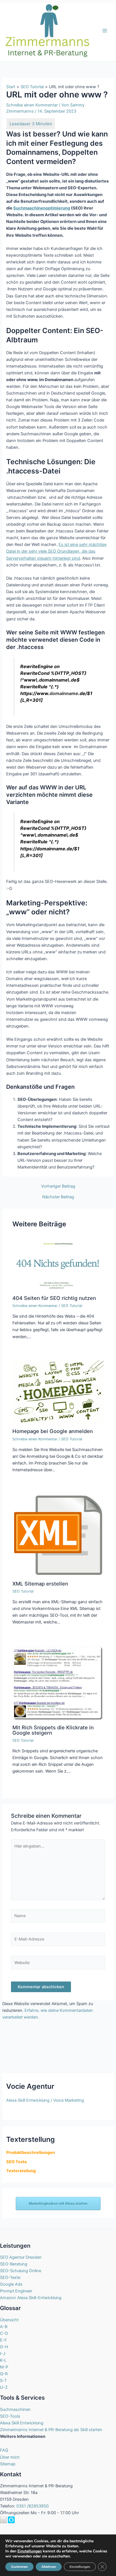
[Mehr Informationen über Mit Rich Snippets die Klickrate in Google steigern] (58, 1683)
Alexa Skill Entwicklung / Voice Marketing (45, 2100)
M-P (4, 2367)
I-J (3, 2354)
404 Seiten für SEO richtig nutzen (54, 1298)
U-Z (4, 2387)
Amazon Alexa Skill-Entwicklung (31, 2298)
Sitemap (8, 2464)
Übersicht (9, 2320)
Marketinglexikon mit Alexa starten (58, 2203)
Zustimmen (19, 2567)
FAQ (4, 2450)
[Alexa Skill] (11, 2520)
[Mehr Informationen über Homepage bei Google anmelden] (58, 1392)
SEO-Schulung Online (21, 2271)
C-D (4, 2333)
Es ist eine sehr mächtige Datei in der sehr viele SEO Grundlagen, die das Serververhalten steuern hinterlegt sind (56, 551)
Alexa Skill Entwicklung (22, 2423)
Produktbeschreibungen (31, 2153)
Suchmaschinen (15, 2409)
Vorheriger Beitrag (58, 1186)
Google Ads (11, 2284)
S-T (3, 2381)
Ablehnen (49, 2567)
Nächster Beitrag (58, 1197)
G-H (4, 2347)
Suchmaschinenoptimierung (42, 208)
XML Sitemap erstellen (40, 1584)
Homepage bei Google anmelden (53, 1431)
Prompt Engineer (16, 2291)
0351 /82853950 (33, 2506)
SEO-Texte (10, 2277)
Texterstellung (21, 2171)
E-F (4, 2340)
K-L (3, 2360)
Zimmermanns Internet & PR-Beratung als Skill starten (51, 2430)
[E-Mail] (3, 2520)
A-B (4, 2327)
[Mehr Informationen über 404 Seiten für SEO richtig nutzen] (58, 1265)
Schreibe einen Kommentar (32, 105)
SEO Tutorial (72, 1306)
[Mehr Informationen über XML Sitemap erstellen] (58, 1535)
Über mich (10, 2457)
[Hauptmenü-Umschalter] (105, 31)
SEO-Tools (10, 2416)
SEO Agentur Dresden (21, 2257)
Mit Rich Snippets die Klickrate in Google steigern (53, 1730)
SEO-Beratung (14, 2264)
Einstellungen (30, 2551)
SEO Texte (17, 2162)
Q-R (4, 2374)
